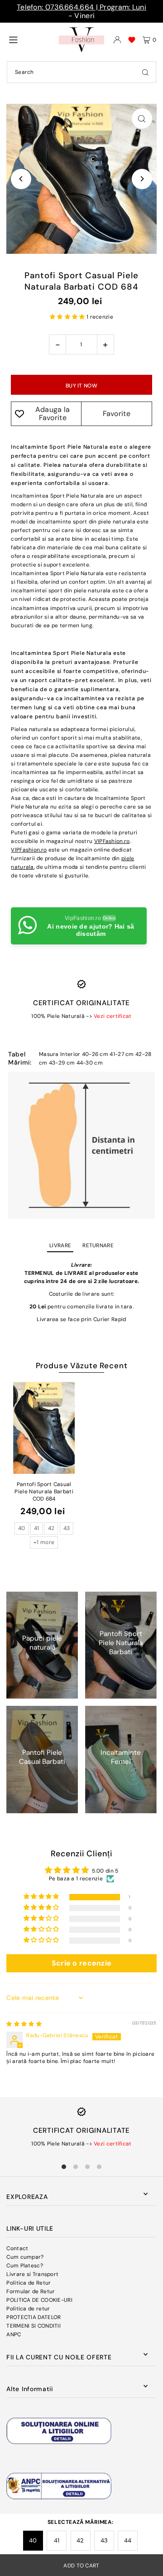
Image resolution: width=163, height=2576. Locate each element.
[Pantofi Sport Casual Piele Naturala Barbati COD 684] (44, 1428)
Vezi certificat (113, 1016)
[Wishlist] (132, 40)
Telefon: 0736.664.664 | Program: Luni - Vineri (81, 11)
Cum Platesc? (25, 2266)
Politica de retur (28, 2309)
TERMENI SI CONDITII (34, 2326)
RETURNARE (98, 1245)
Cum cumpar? (25, 2257)
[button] (68, 317)
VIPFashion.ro (112, 841)
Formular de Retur (31, 2291)
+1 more (44, 1542)
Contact (17, 2248)
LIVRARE (60, 1245)
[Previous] (21, 179)
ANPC (14, 2334)
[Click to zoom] (142, 119)
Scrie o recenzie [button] (82, 1963)
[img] (24, 2024)
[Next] (142, 179)
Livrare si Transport (32, 2274)
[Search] (145, 72)
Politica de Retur (29, 2283)
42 (80, 2540)
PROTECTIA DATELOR (34, 2317)
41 (57, 2540)
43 (104, 2540)
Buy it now (81, 386)
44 (128, 2540)
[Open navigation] (30, 39)
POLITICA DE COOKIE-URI (39, 2300)
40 (33, 2540)
